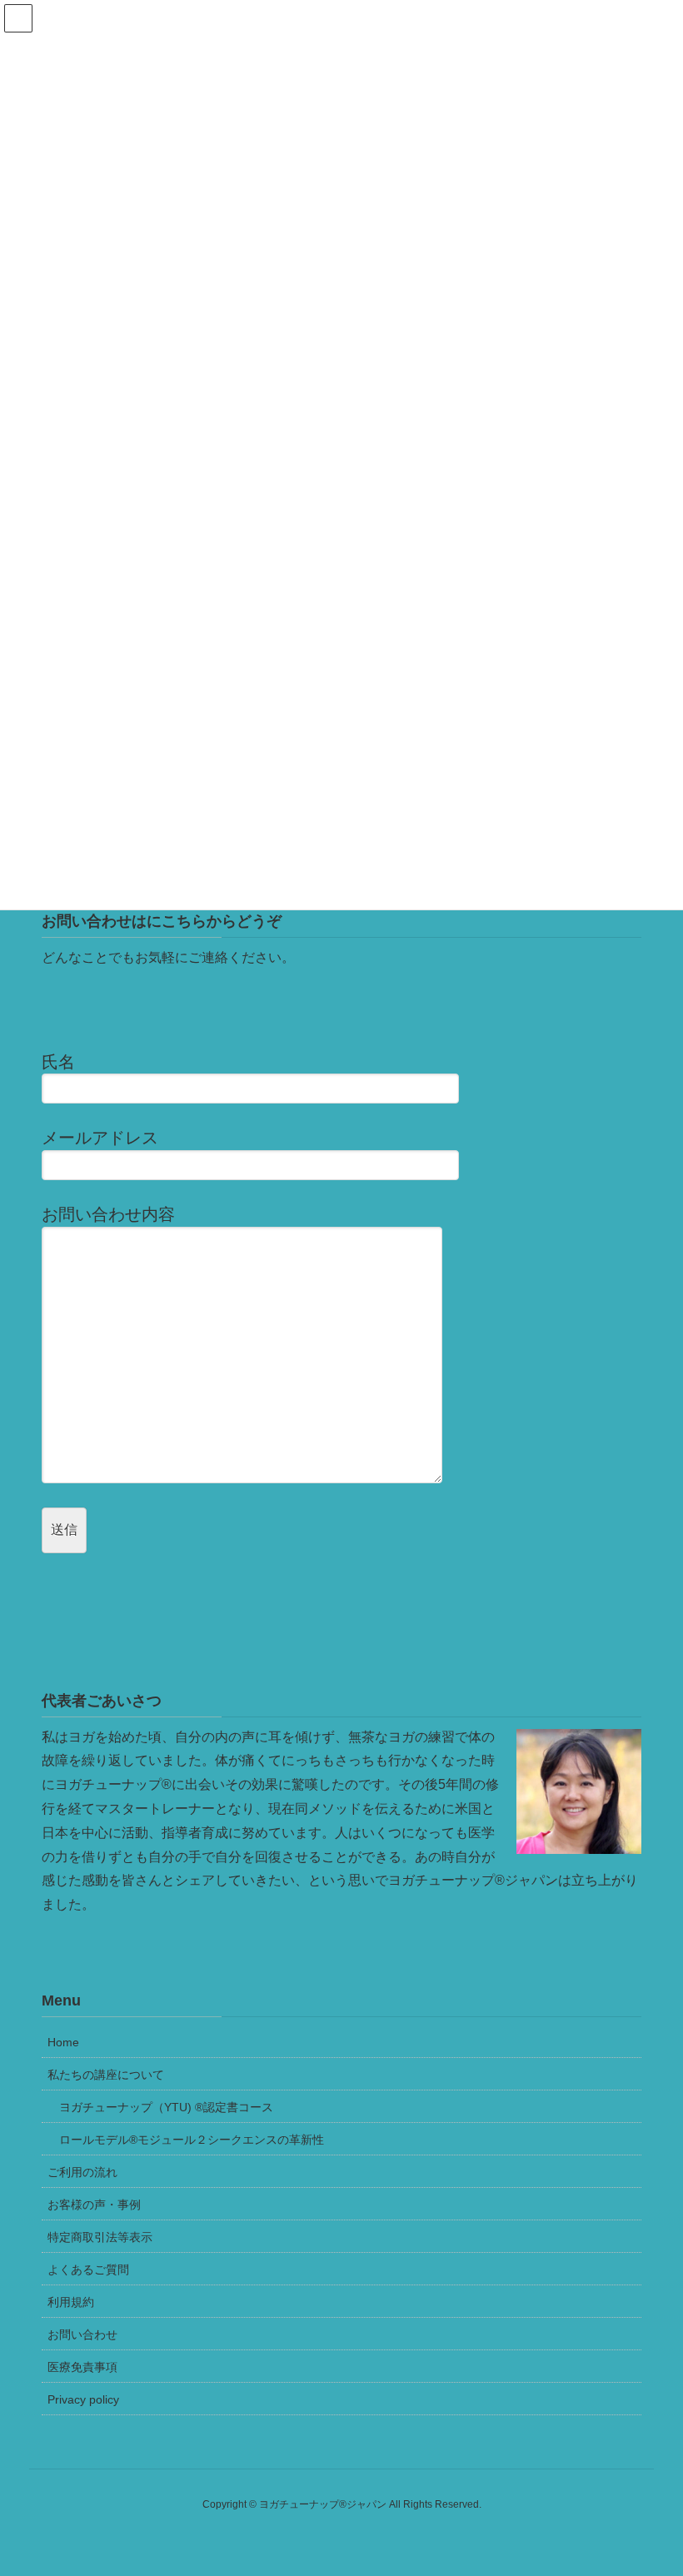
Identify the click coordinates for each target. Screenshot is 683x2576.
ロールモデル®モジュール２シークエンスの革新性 (192, 2140)
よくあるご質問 (88, 2270)
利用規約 (71, 2302)
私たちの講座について (106, 2075)
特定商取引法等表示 (100, 2237)
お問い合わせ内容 (108, 1214)
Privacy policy (83, 2399)
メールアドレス (100, 1138)
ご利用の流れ (82, 2172)
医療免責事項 (82, 2367)
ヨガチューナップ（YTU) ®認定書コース (166, 2107)
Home (63, 2042)
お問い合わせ (82, 2334)
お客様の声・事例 (94, 2205)
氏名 (58, 1062)
